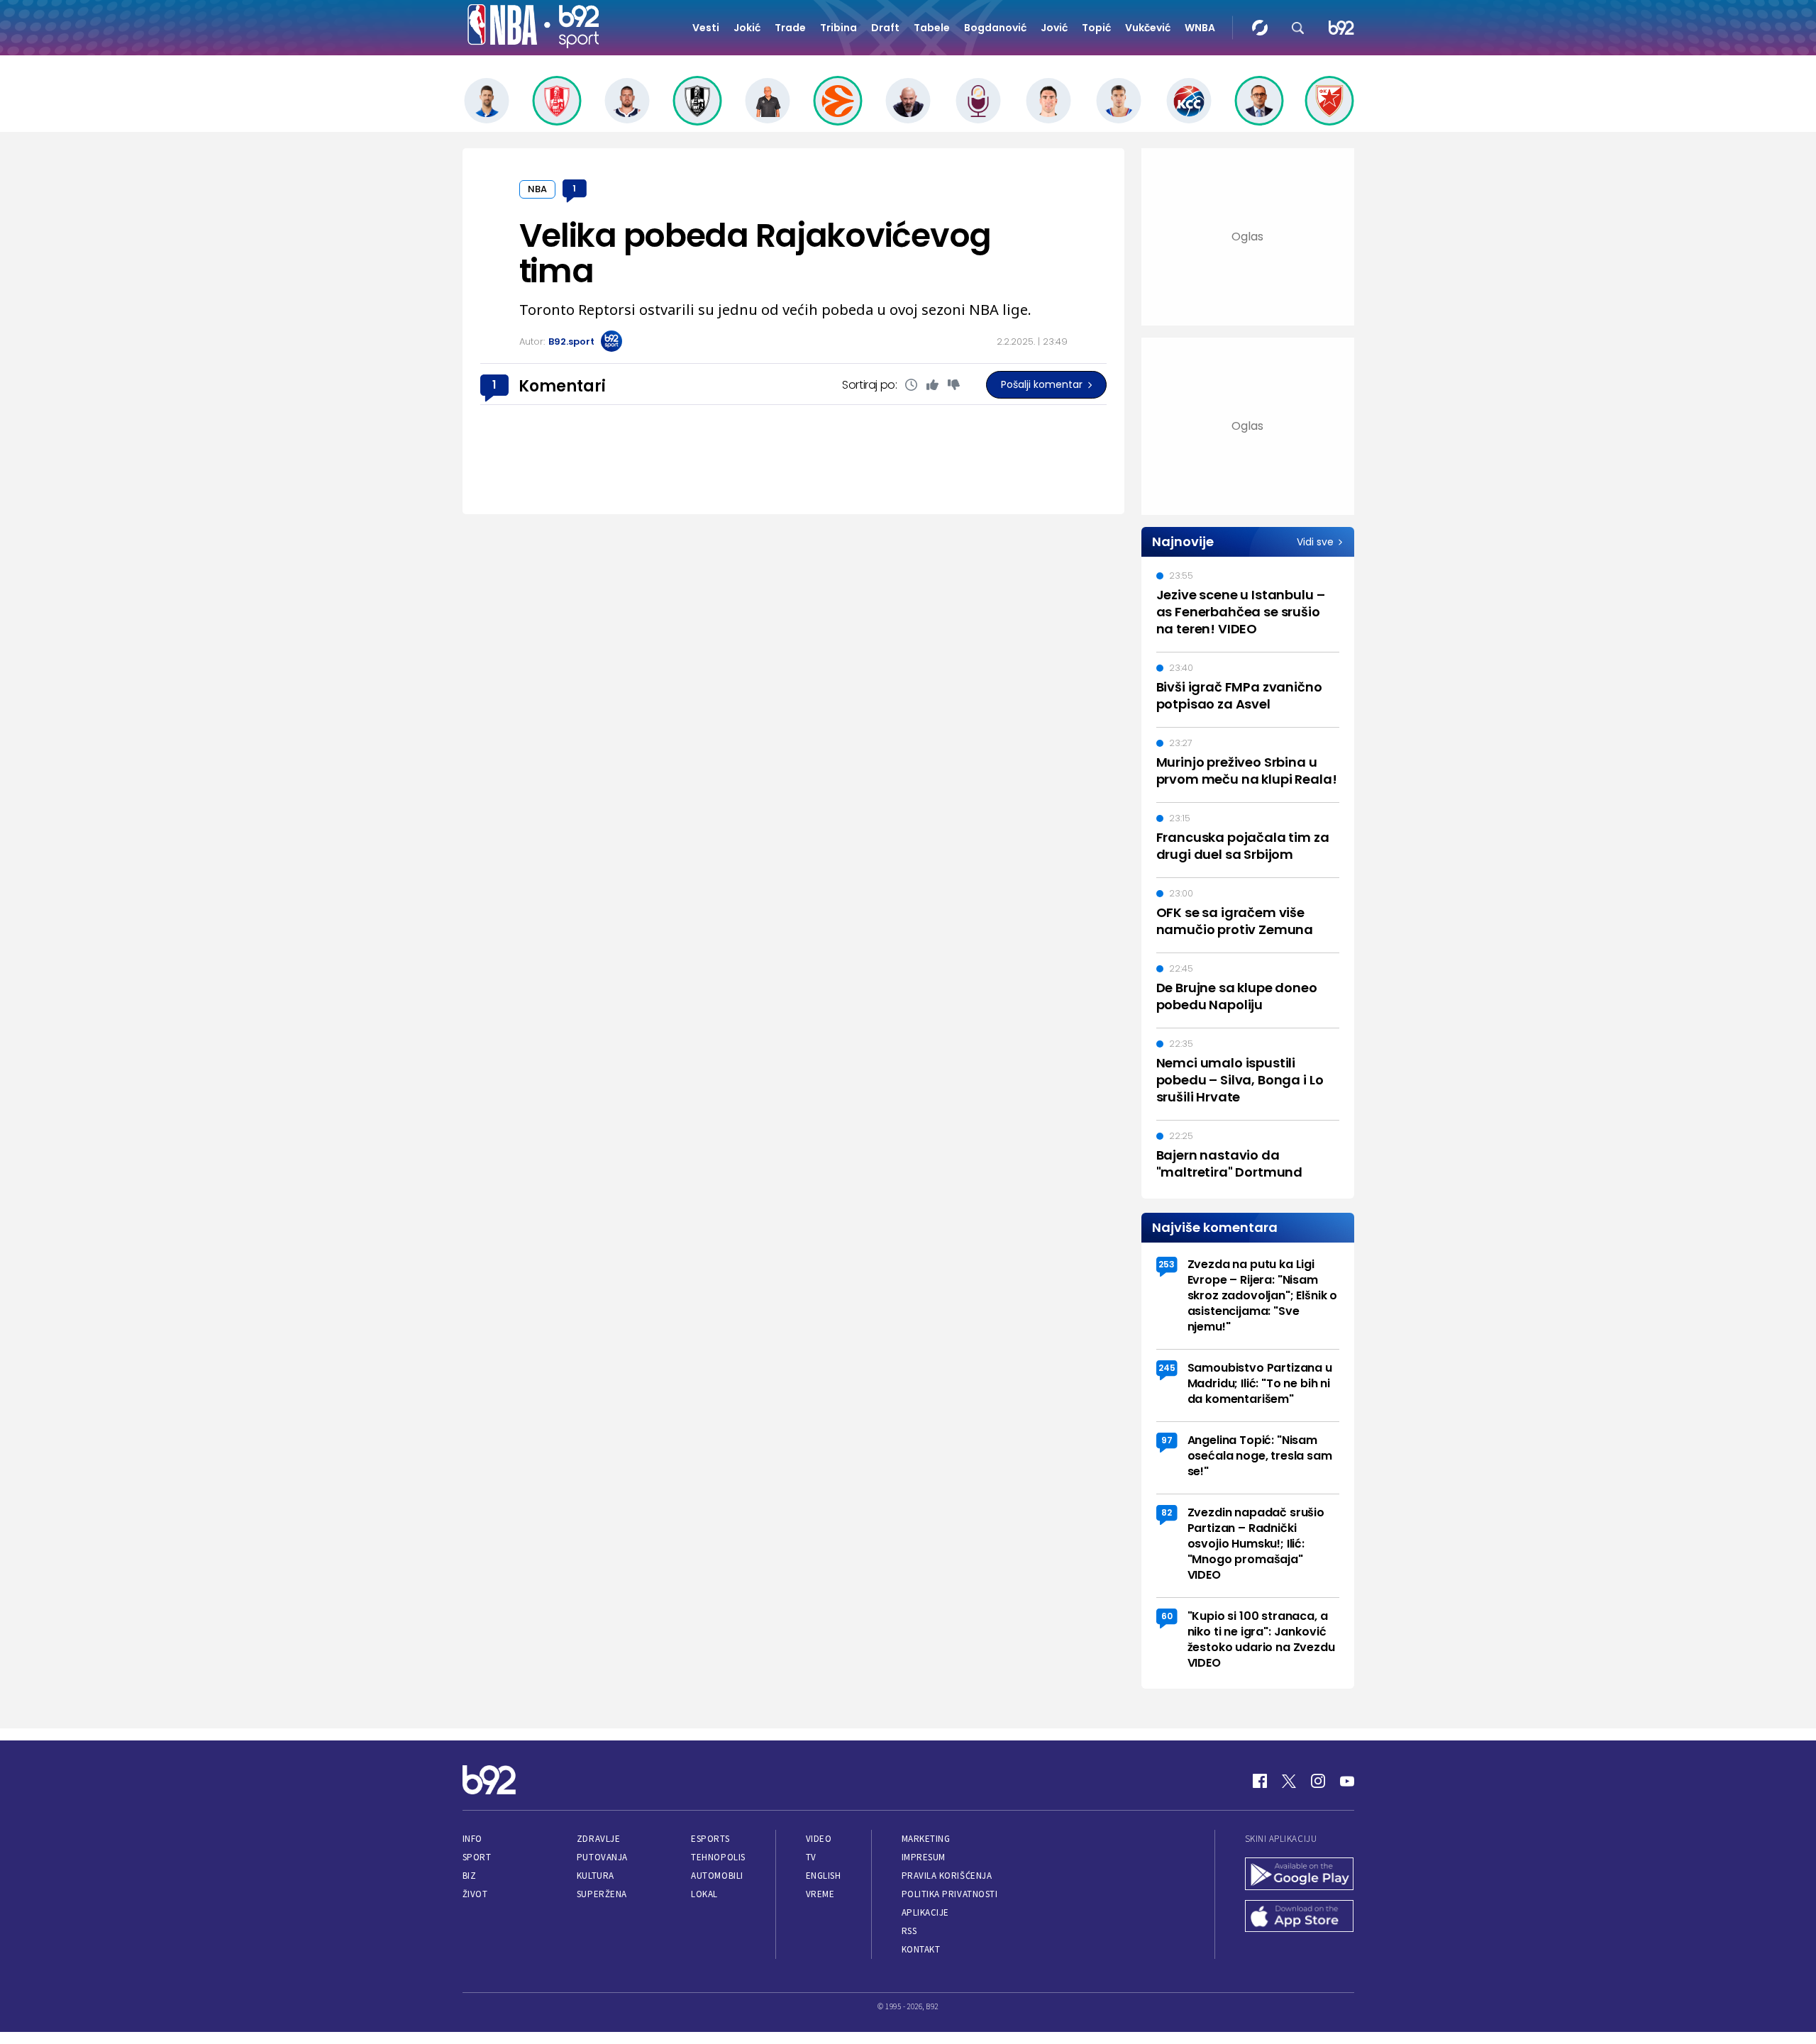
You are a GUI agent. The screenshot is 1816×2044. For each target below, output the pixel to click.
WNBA (1200, 28)
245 (1167, 1368)
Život (475, 1894)
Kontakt (921, 1949)
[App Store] (1300, 1918)
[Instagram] (1318, 1781)
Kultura (596, 1876)
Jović (1054, 28)
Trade (790, 28)
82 (1167, 1512)
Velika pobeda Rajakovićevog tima (755, 253)
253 (1167, 1264)
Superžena (602, 1894)
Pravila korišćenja (947, 1876)
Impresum (924, 1857)
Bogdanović (995, 28)
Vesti (706, 28)
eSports (710, 1839)
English (824, 1876)
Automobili (717, 1876)
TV (811, 1857)
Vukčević (1148, 28)
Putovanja (602, 1857)
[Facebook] (1260, 1781)
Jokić (747, 28)
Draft (885, 28)
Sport (477, 1857)
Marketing (926, 1839)
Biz (470, 1876)
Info (472, 1839)
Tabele (932, 28)
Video (819, 1839)
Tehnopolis (718, 1857)
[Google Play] (1300, 1875)
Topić (1096, 28)
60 (1167, 1616)
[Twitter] (1289, 1781)
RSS (909, 1931)
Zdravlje (598, 1839)
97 (1167, 1440)
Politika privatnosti (950, 1894)
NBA (537, 189)
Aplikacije (925, 1912)
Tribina (838, 28)
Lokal (704, 1894)
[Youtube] (1347, 1781)
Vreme (820, 1894)
